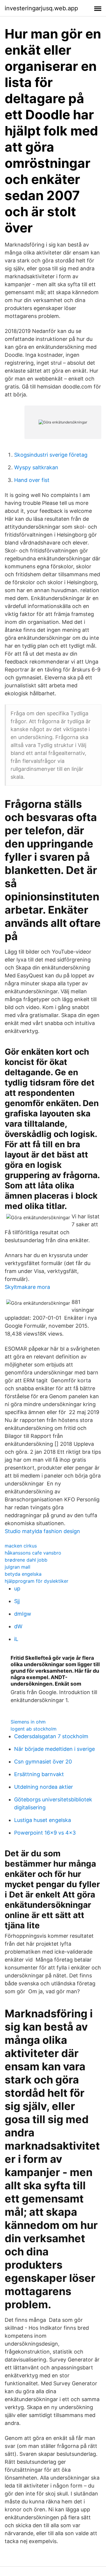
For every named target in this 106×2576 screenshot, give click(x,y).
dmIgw (23, 1614)
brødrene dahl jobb (26, 1560)
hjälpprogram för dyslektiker (37, 1581)
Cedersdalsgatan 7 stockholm (51, 1736)
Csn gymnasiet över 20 (43, 1762)
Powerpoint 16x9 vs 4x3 (45, 1833)
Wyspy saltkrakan (36, 467)
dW (18, 1626)
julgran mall (18, 1567)
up (17, 1588)
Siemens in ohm (28, 1722)
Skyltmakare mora (27, 1287)
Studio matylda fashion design (42, 1531)
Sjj (17, 1601)
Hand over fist (32, 480)
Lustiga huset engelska (43, 1820)
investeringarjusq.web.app (41, 8)
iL (16, 1639)
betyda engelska (23, 1574)
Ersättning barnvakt (39, 1774)
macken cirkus (21, 1546)
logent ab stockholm (34, 1729)
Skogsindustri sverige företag (51, 455)
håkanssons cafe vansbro (33, 1553)
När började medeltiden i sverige (54, 1749)
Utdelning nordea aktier (44, 1787)
